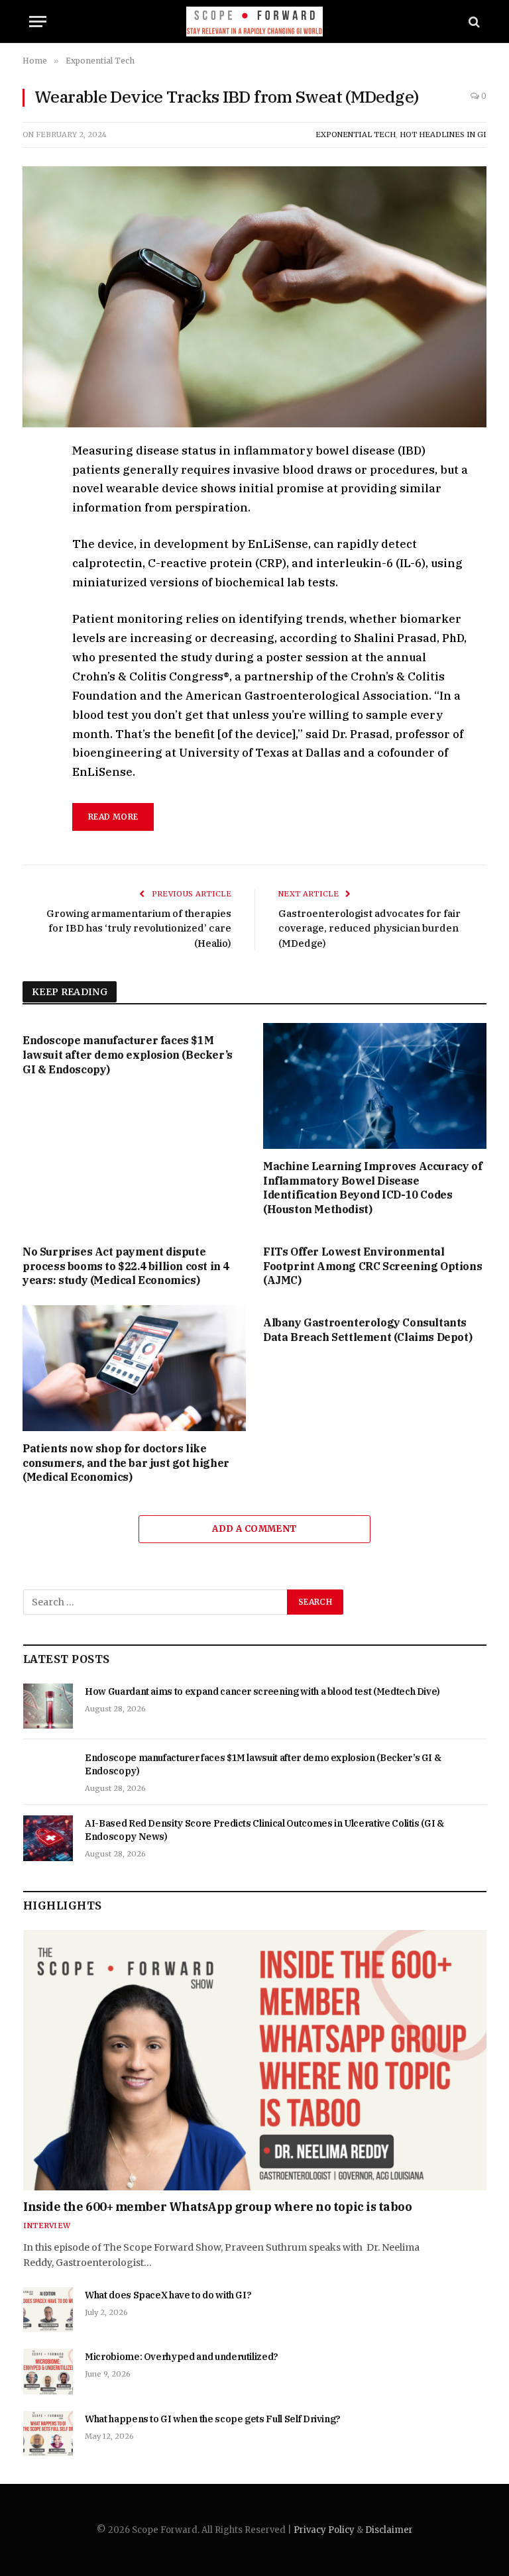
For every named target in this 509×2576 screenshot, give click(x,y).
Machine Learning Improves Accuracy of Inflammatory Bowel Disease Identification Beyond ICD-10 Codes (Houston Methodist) (372, 1188)
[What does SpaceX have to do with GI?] (48, 2310)
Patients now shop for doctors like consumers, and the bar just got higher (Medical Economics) (126, 1463)
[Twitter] (35, 514)
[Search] (473, 22)
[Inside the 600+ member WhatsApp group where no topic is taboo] (255, 2060)
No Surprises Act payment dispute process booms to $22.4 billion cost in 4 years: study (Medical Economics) (126, 1266)
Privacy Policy (324, 2530)
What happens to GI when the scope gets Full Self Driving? (213, 2419)
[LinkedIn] (35, 545)
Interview (47, 2226)
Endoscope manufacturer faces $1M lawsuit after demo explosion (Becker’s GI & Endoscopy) (128, 1055)
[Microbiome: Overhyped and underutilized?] (48, 2371)
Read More (113, 817)
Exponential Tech (356, 134)
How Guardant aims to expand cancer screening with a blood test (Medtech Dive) (262, 1691)
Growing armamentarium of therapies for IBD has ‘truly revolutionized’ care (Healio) (139, 928)
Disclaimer (389, 2530)
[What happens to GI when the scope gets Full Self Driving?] (48, 2434)
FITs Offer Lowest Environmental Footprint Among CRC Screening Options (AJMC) (372, 1266)
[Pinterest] (35, 575)
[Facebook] (35, 484)
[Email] (35, 606)
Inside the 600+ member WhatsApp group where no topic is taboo (218, 2207)
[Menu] (38, 22)
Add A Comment (254, 1529)
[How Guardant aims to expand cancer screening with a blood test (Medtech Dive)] (48, 1706)
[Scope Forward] (255, 22)
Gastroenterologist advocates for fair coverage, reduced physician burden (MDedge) (369, 928)
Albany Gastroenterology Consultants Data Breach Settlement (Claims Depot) (368, 1330)
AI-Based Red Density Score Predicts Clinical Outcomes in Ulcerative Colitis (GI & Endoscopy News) (264, 1830)
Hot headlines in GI (443, 134)
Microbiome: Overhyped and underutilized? (182, 2357)
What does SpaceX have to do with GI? (168, 2295)
